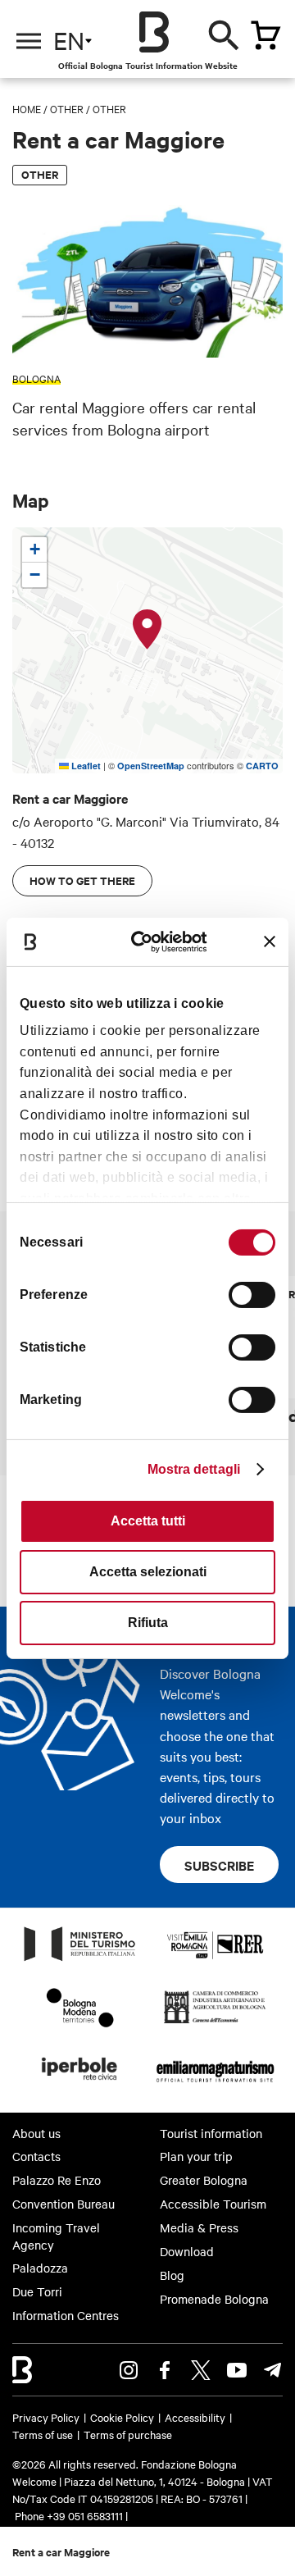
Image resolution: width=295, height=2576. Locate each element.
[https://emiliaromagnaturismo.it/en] (215, 2085)
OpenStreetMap (151, 766)
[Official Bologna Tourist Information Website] (154, 32)
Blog (172, 2275)
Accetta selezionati (148, 1572)
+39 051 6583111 (86, 2515)
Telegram (273, 2370)
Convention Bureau (64, 2204)
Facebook (165, 2370)
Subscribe (219, 1865)
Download (187, 2251)
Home (27, 108)
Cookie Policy (122, 2417)
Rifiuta (148, 1623)
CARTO (262, 766)
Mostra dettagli (194, 1469)
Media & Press (199, 2227)
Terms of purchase (128, 2434)
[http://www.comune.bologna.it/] (80, 2085)
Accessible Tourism (213, 2204)
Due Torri (37, 2291)
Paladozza (40, 2268)
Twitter (201, 2370)
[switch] (252, 1295)
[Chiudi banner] (270, 941)
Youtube (237, 2370)
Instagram (129, 2370)
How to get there (82, 880)
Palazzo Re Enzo (57, 2180)
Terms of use (43, 2434)
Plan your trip (196, 2156)
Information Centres (66, 2315)
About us (36, 2133)
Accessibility (195, 2417)
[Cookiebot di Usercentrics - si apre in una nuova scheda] (150, 941)
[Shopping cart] (265, 35)
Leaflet (85, 766)
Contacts (36, 2156)
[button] (147, 630)
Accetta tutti (148, 1521)
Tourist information (211, 2133)
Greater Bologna (204, 2180)
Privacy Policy (46, 2417)
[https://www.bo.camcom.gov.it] (215, 2022)
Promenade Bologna (214, 2299)
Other (67, 108)
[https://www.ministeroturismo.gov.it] (80, 1960)
